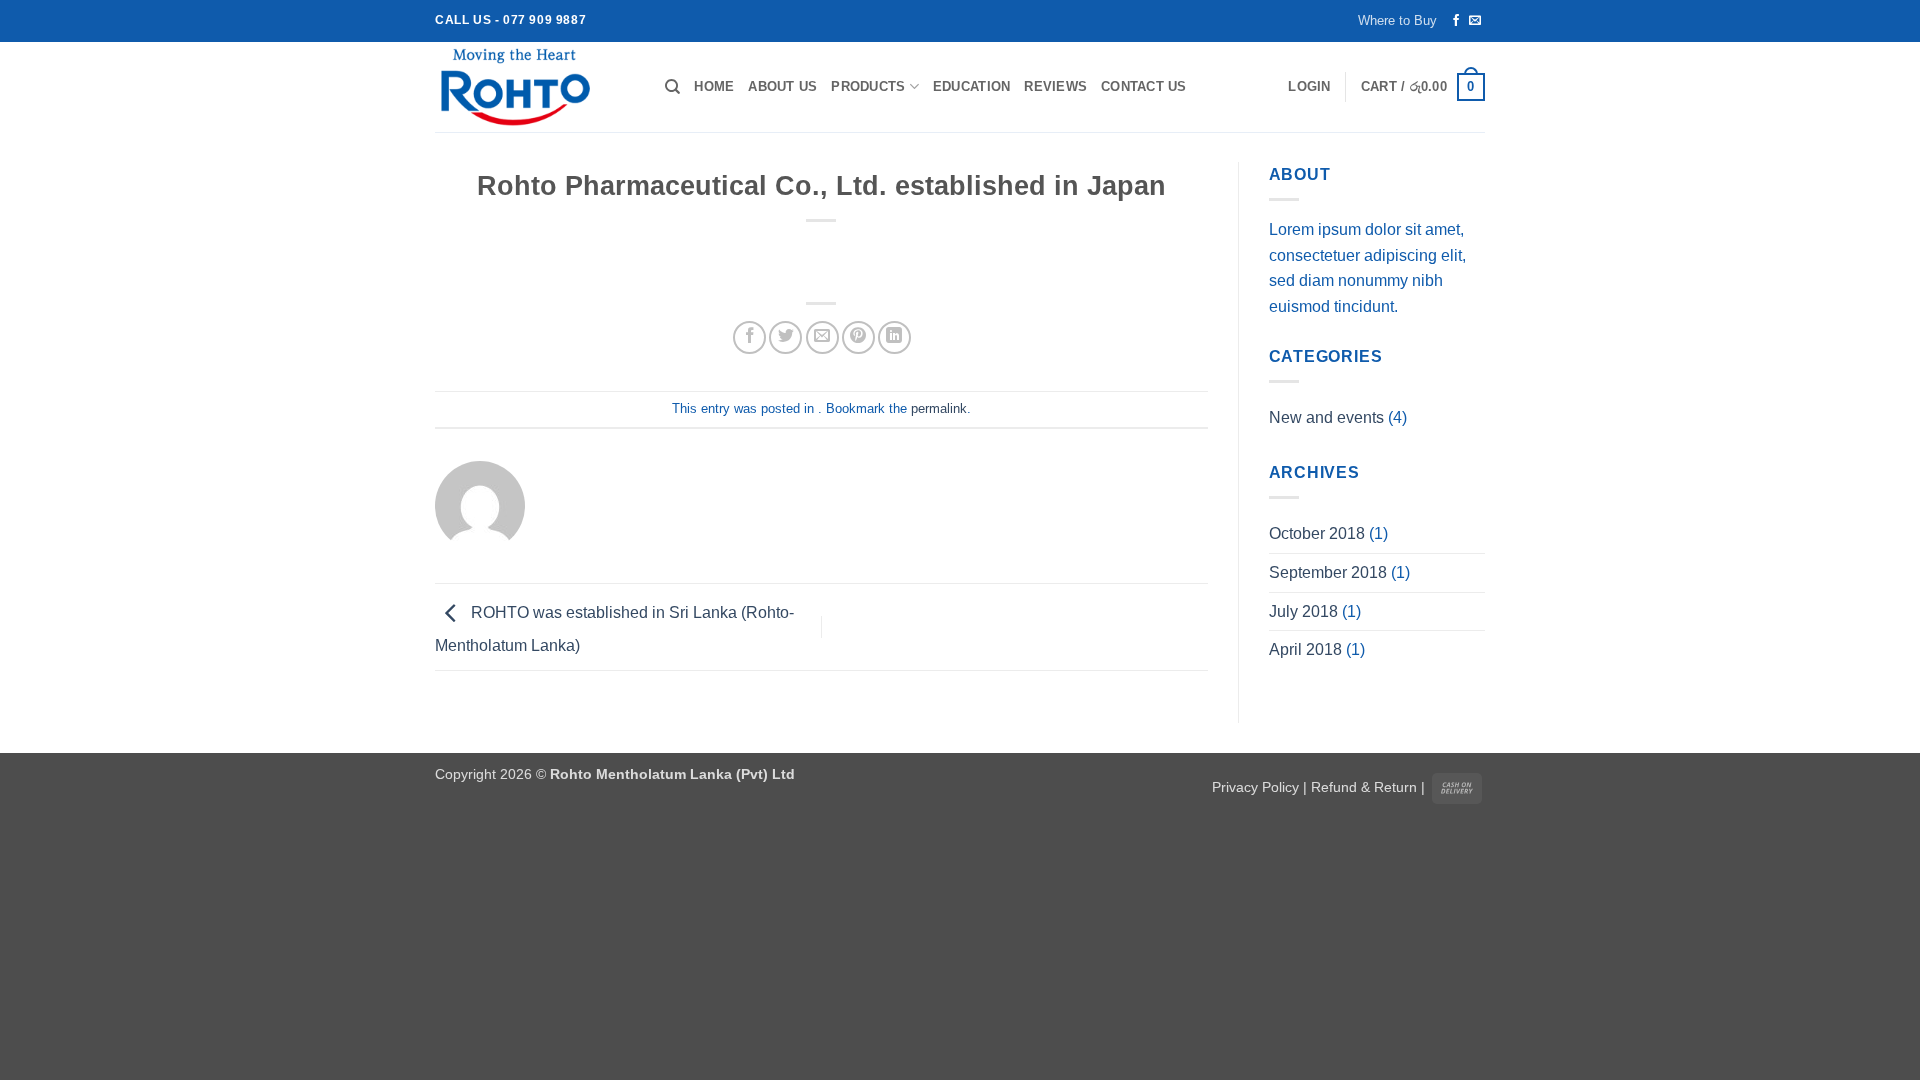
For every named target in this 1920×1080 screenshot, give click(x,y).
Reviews (1055, 86)
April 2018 (1305, 649)
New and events (1326, 417)
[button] (1309, 87)
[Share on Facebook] (749, 337)
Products (868, 86)
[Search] (672, 87)
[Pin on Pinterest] (858, 337)
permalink (939, 408)
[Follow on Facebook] (1456, 21)
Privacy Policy (1255, 787)
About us (782, 86)
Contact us (1144, 86)
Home (714, 86)
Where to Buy (1397, 20)
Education (971, 86)
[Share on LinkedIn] (894, 337)
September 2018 (1328, 572)
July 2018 (1303, 611)
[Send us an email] (1475, 21)
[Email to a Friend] (822, 337)
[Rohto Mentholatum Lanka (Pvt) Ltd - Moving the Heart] (535, 87)
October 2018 (1317, 533)
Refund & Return (1364, 787)
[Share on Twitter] (785, 337)
